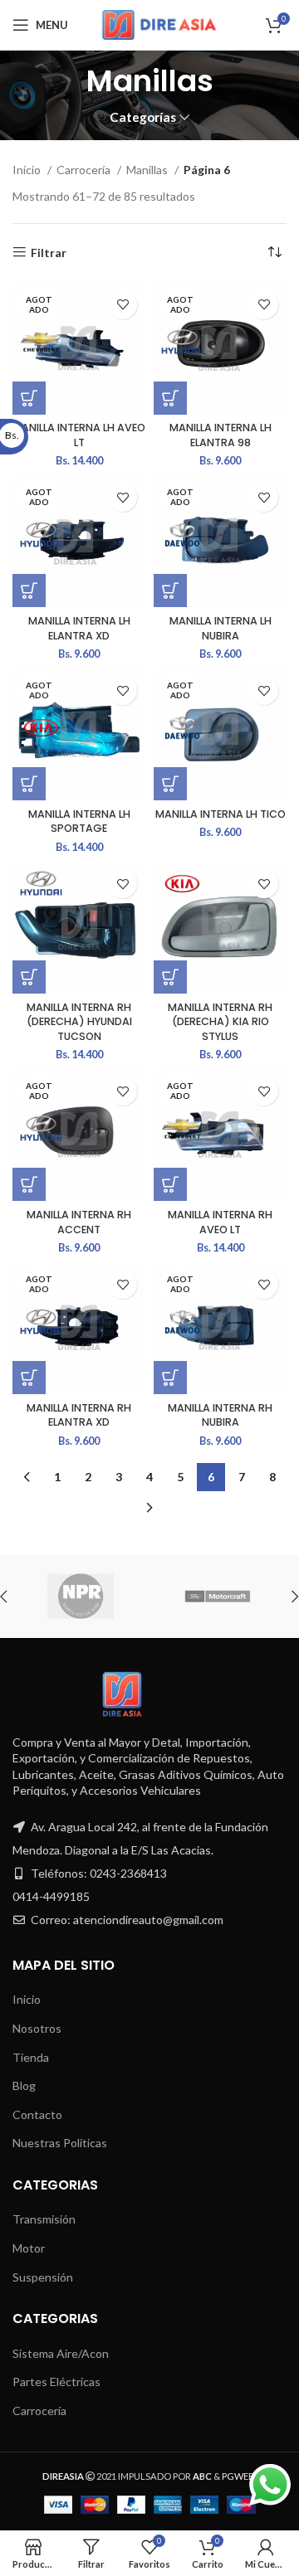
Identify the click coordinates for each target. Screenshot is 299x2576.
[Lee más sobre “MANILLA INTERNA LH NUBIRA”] (170, 591)
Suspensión (43, 2277)
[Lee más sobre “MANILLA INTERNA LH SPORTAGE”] (29, 784)
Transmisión (44, 2219)
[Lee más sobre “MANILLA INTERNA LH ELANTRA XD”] (29, 591)
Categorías (143, 117)
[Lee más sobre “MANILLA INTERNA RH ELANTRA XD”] (29, 1378)
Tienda (31, 2057)
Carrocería (85, 170)
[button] (29, 977)
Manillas (148, 170)
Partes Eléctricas (56, 2382)
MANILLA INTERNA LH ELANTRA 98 (221, 435)
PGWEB (238, 2476)
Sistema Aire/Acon (61, 2353)
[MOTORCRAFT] (217, 1597)
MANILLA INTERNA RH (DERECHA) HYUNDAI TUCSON (79, 1022)
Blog (24, 2085)
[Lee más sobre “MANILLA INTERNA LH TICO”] (170, 784)
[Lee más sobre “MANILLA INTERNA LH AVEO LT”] (29, 398)
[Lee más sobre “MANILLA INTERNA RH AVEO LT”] (170, 1184)
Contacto (37, 2114)
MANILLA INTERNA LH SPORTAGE (79, 821)
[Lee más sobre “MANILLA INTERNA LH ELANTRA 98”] (170, 398)
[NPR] (80, 1597)
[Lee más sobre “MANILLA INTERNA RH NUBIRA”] (170, 1378)
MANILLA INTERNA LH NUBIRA (221, 628)
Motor (29, 2248)
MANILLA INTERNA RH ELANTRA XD (79, 1415)
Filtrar (49, 252)
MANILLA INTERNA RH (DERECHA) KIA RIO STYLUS (220, 1022)
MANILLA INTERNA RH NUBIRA (220, 1415)
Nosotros (37, 2028)
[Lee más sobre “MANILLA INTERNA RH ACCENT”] (29, 1184)
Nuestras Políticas (60, 2143)
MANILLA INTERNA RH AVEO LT (220, 1222)
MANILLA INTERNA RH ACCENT (79, 1222)
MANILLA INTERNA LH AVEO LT (79, 435)
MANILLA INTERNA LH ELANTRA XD (79, 628)
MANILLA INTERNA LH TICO (221, 814)
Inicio (28, 170)
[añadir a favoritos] (123, 305)
